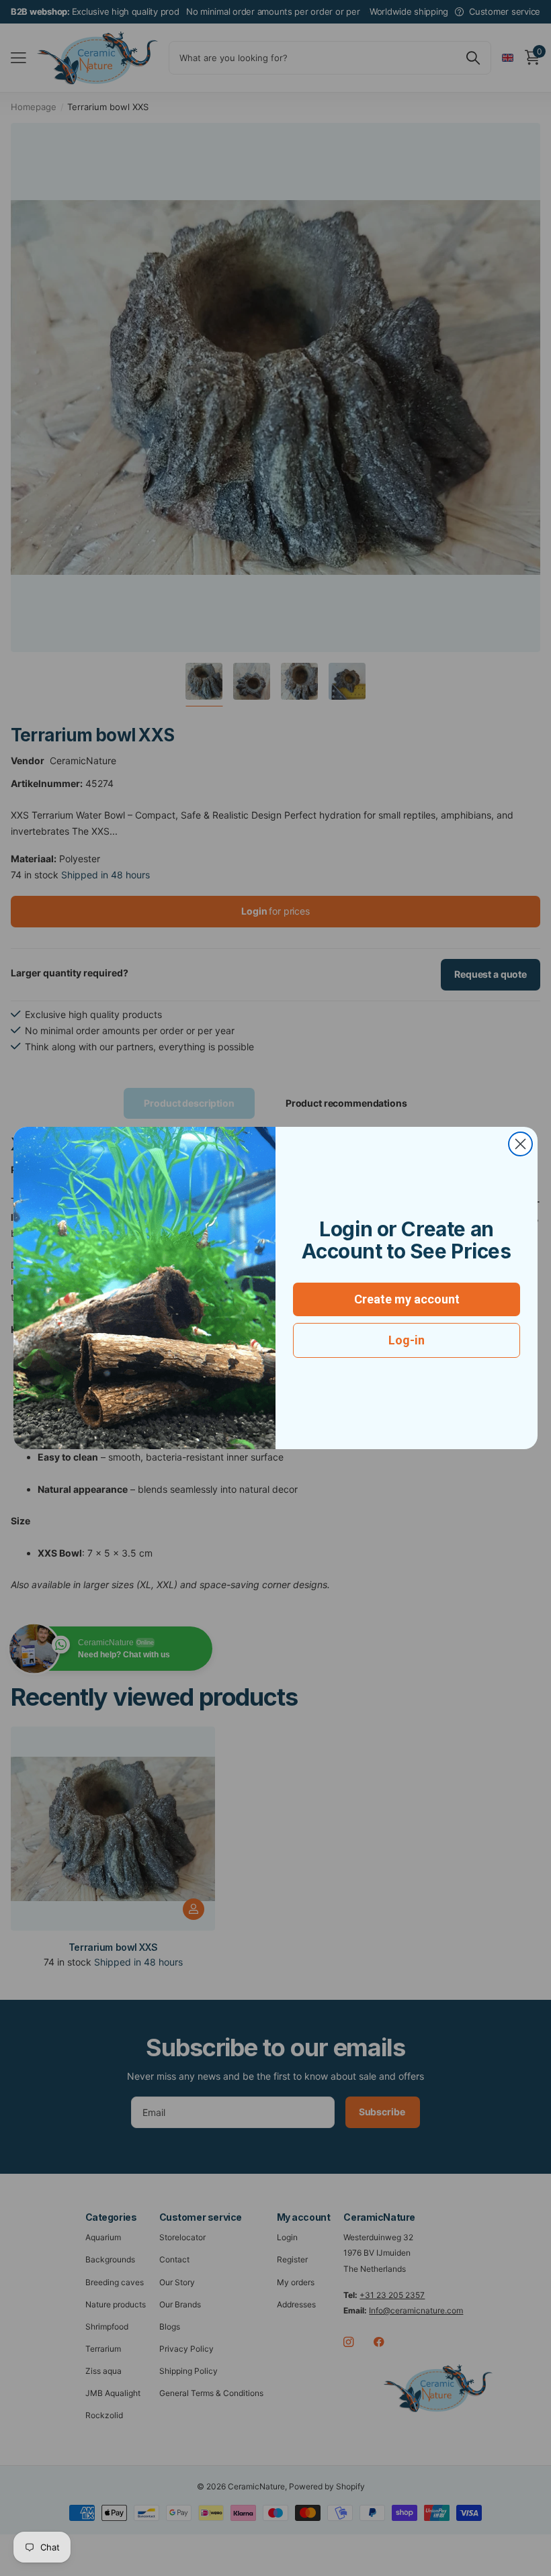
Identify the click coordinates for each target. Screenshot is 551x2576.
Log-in (407, 1340)
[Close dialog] (520, 1144)
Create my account (407, 1299)
